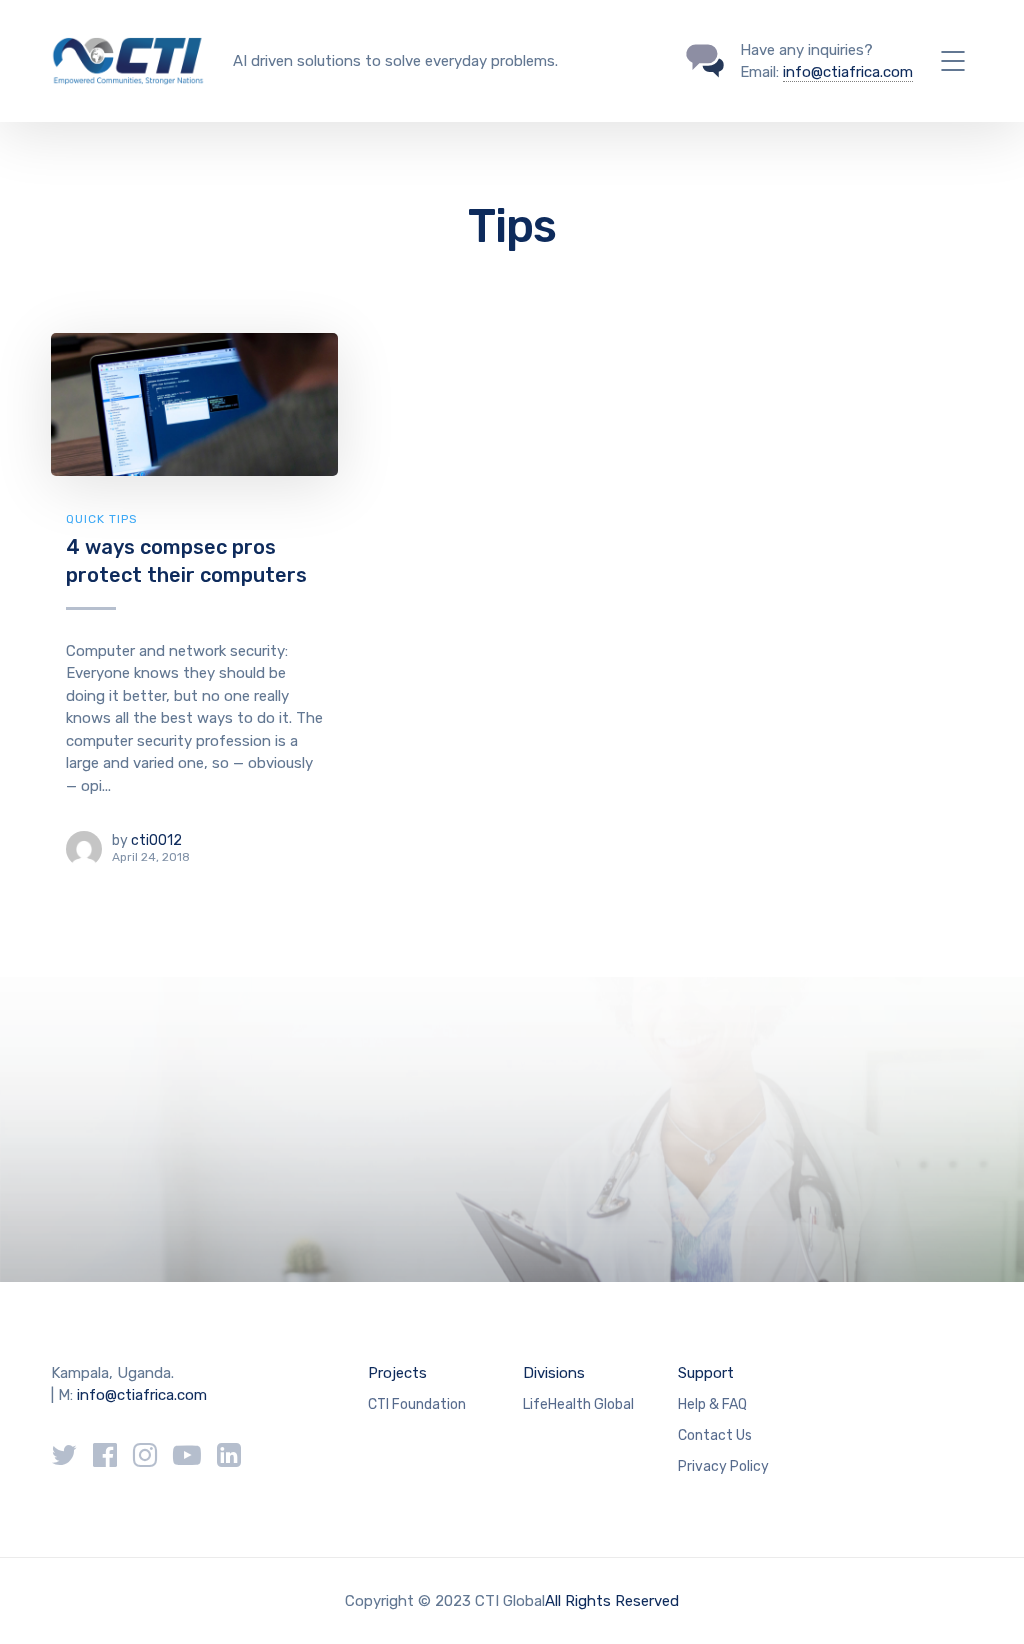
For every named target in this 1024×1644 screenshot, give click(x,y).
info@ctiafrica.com (848, 72)
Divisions (554, 1373)
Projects (397, 1373)
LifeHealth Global (578, 1404)
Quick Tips (102, 519)
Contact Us (715, 1435)
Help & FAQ (712, 1404)
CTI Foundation (417, 1404)
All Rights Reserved (612, 1601)
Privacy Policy (723, 1466)
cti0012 (156, 840)
